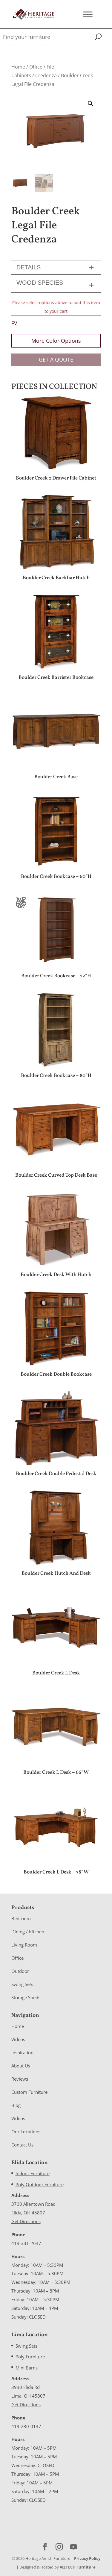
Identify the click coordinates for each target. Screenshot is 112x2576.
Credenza (46, 75)
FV (14, 323)
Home (18, 67)
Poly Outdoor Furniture (40, 2184)
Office (36, 67)
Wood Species (40, 283)
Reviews (20, 2079)
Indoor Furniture (33, 2173)
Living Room (24, 1945)
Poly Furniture (30, 2357)
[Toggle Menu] (88, 14)
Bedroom (21, 1918)
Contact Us (22, 2145)
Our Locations (26, 2132)
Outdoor (20, 1971)
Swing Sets (22, 1984)
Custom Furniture (29, 2092)
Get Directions (26, 2221)
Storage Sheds (26, 1997)
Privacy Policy (87, 2558)
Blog (16, 2105)
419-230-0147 (26, 2426)
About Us (21, 2066)
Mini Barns (27, 2368)
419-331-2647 (26, 2243)
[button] (90, 104)
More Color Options (56, 341)
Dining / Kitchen (28, 1932)
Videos (18, 2039)
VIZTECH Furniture (78, 2567)
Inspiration (22, 2052)
